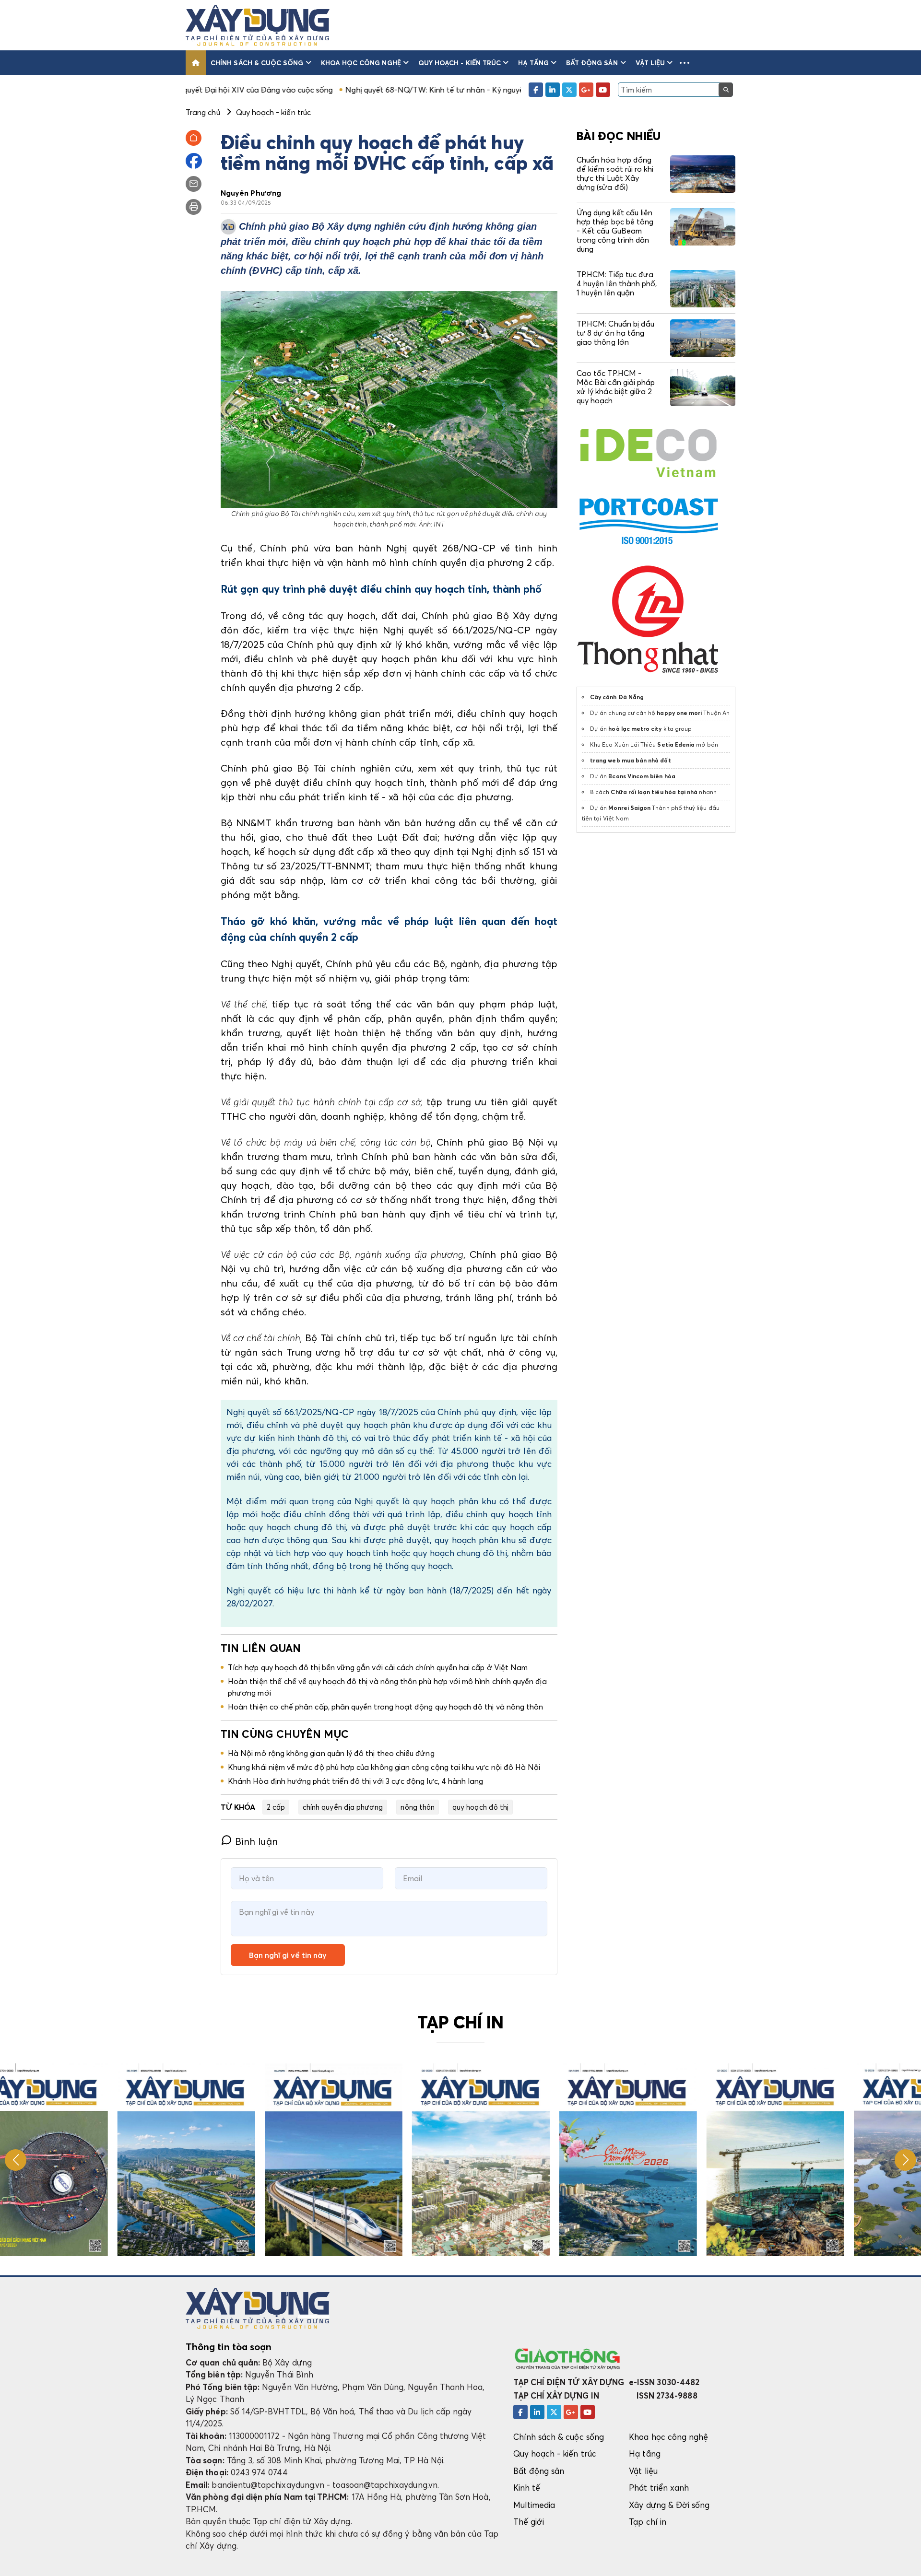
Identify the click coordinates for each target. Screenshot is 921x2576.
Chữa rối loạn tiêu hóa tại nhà (654, 792)
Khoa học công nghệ (361, 63)
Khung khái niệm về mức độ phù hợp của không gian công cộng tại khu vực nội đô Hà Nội (384, 1767)
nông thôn (418, 1807)
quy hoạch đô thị (480, 1807)
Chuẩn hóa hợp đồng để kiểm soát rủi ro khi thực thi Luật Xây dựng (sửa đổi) (615, 174)
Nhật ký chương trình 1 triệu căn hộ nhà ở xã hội (523, 90)
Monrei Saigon (629, 808)
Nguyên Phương (251, 193)
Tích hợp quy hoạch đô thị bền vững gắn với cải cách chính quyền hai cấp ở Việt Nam (378, 1667)
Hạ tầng (533, 63)
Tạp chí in (648, 2522)
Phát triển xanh (659, 2488)
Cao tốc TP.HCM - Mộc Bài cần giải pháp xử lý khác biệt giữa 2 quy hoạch (616, 387)
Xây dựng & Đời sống (669, 2505)
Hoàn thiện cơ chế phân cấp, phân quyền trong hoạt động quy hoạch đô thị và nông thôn (385, 1707)
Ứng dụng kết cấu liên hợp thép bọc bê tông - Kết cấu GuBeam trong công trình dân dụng (615, 231)
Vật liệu (650, 63)
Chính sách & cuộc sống (257, 63)
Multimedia (534, 2505)
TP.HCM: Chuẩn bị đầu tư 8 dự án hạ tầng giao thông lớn (615, 333)
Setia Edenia (676, 744)
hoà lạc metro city (635, 729)
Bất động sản (592, 63)
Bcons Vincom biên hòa (642, 776)
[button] (685, 63)
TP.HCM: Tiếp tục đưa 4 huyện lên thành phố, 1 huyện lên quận (617, 283)
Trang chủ (203, 112)
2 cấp (276, 1807)
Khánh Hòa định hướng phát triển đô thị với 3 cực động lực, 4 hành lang (355, 1781)
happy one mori (679, 713)
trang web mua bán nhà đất (631, 760)
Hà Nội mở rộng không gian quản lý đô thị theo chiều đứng (331, 1753)
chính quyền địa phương (343, 1807)
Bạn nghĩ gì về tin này (288, 1955)
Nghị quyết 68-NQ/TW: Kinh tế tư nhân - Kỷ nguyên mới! (333, 90)
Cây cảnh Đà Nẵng (617, 697)
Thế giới (529, 2522)
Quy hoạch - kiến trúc (460, 63)
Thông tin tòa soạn (229, 2347)
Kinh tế (527, 2488)
